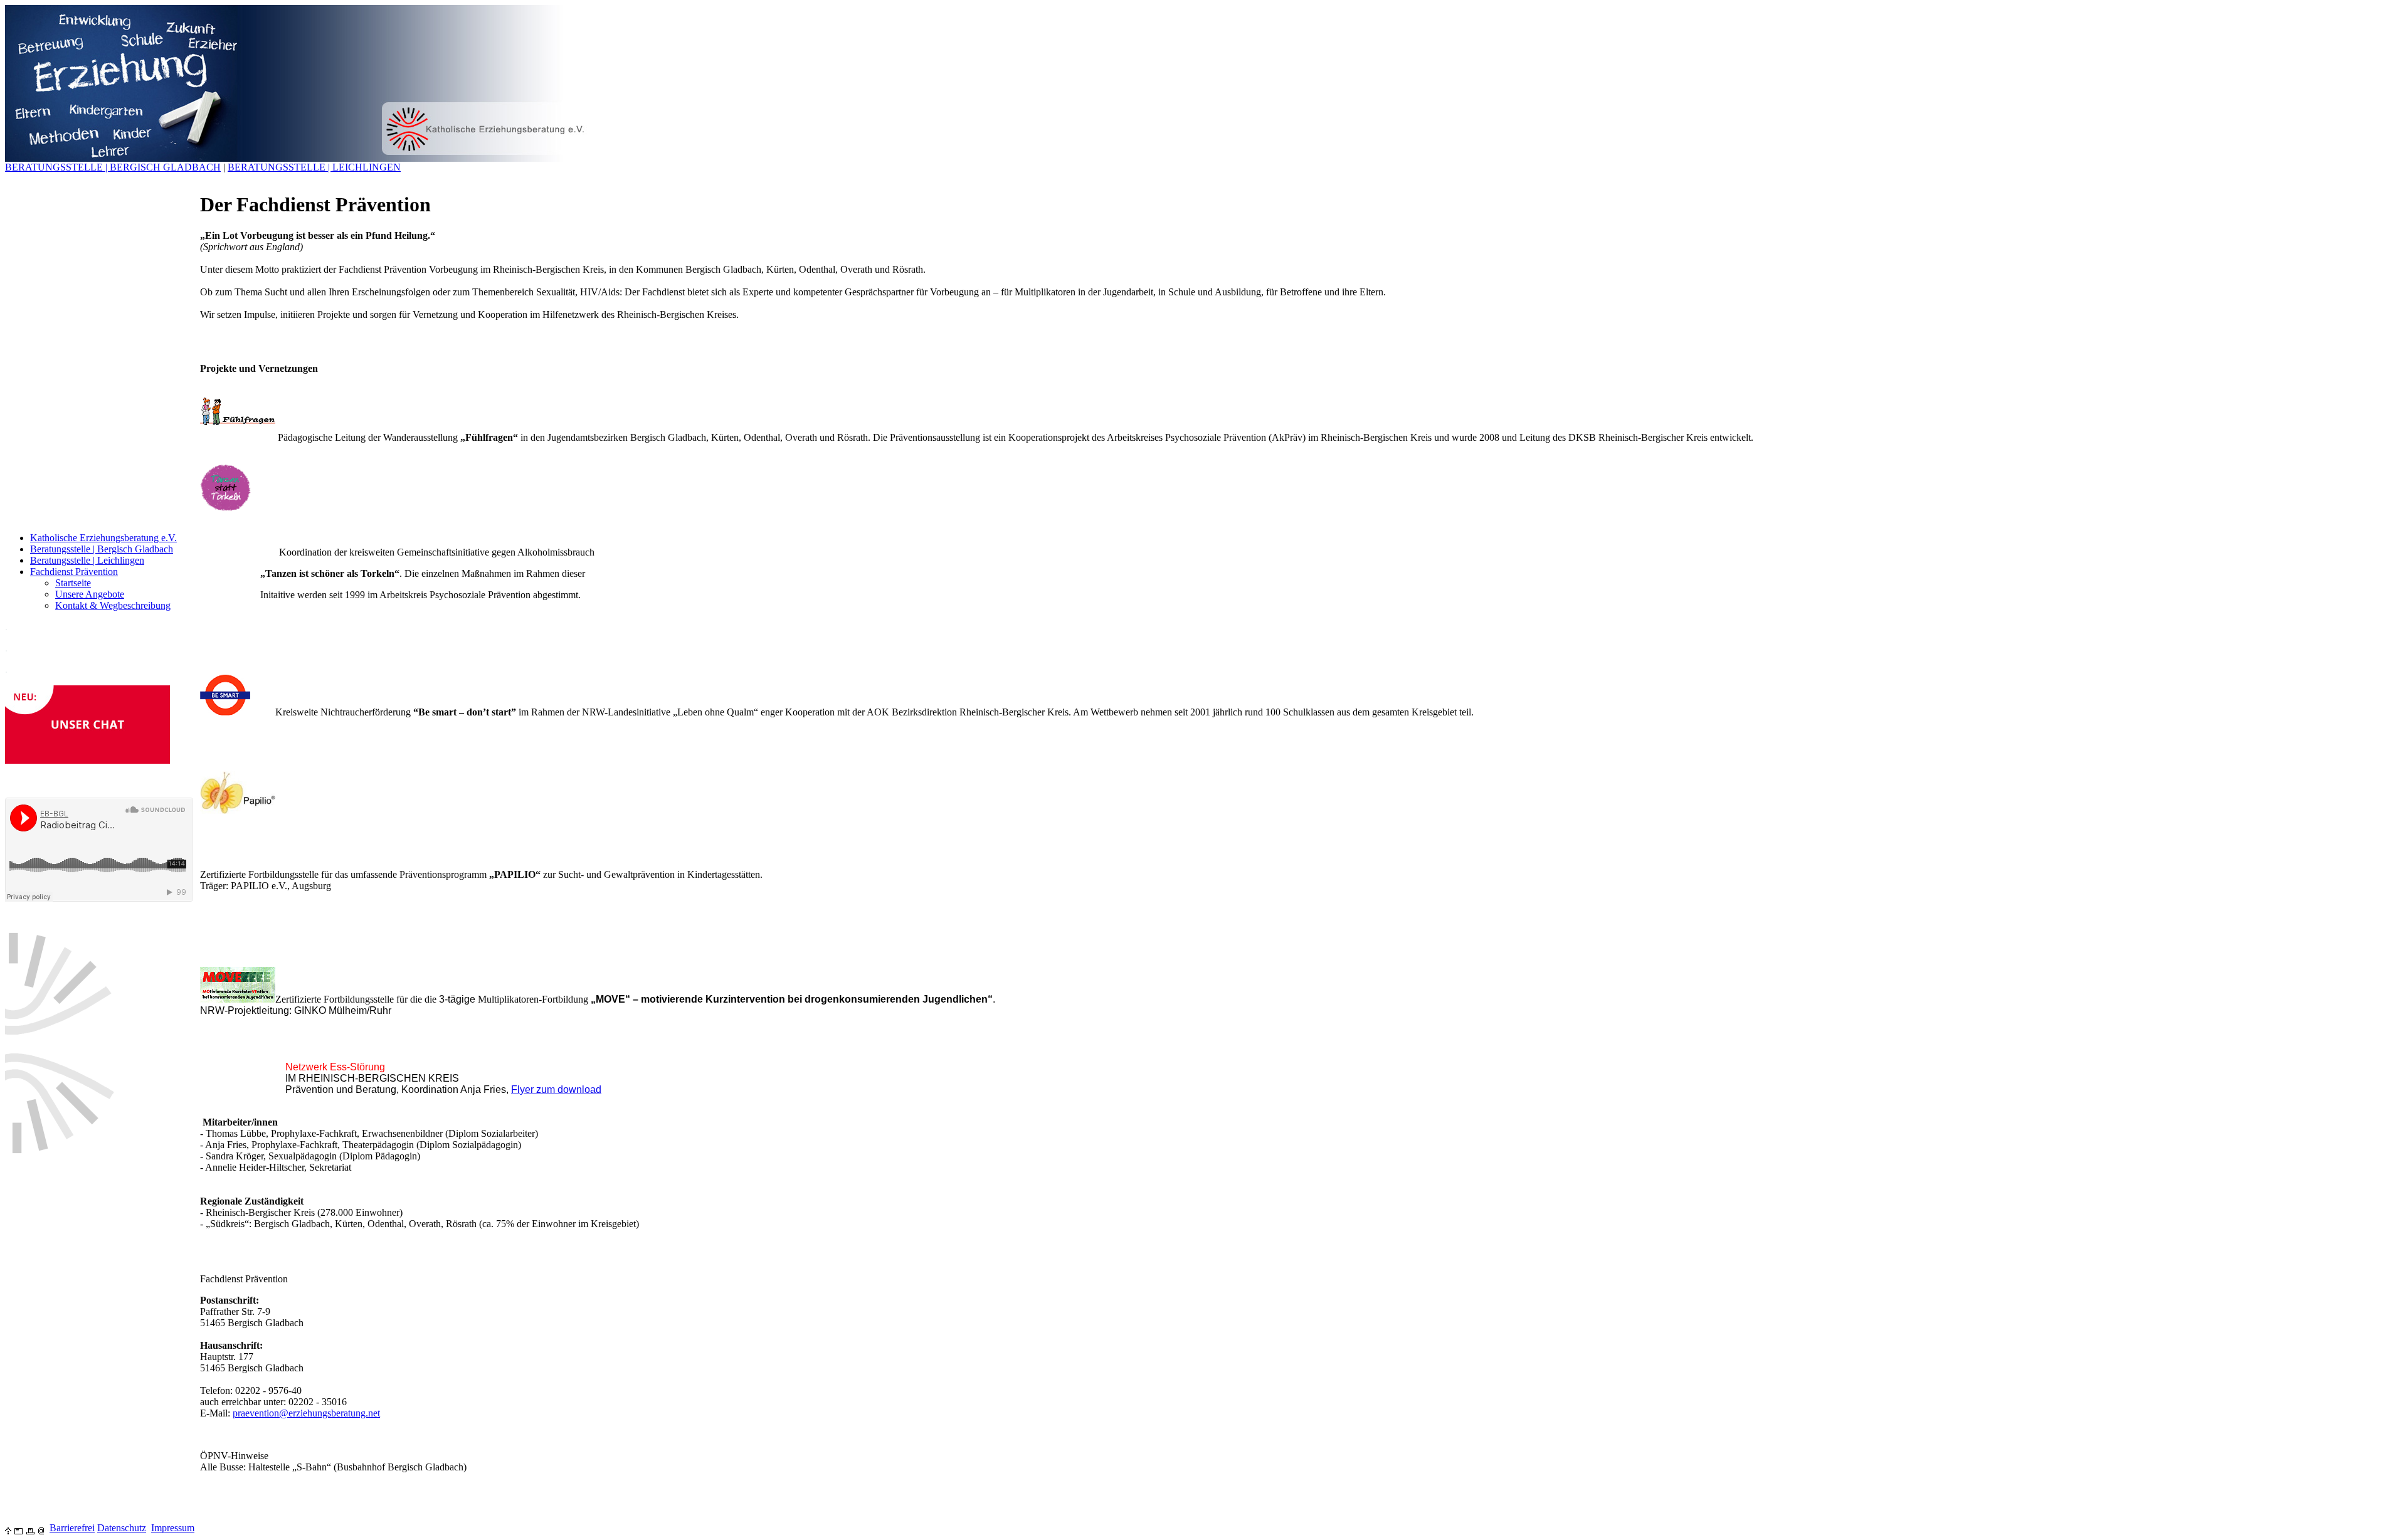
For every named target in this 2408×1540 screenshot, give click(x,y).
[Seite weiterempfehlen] (18, 1528)
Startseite (73, 583)
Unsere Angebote (90, 594)
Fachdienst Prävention (74, 572)
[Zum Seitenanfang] (8, 1528)
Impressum (173, 1528)
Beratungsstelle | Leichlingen (87, 560)
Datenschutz (122, 1528)
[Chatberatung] (87, 760)
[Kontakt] (41, 1528)
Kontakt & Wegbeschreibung (113, 605)
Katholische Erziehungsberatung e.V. (103, 538)
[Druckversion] (30, 1528)
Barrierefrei (72, 1528)
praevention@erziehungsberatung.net (306, 1413)
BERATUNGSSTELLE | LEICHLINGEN (314, 167)
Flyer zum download (556, 1089)
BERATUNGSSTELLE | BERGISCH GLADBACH (113, 167)
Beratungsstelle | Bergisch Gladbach (102, 549)
